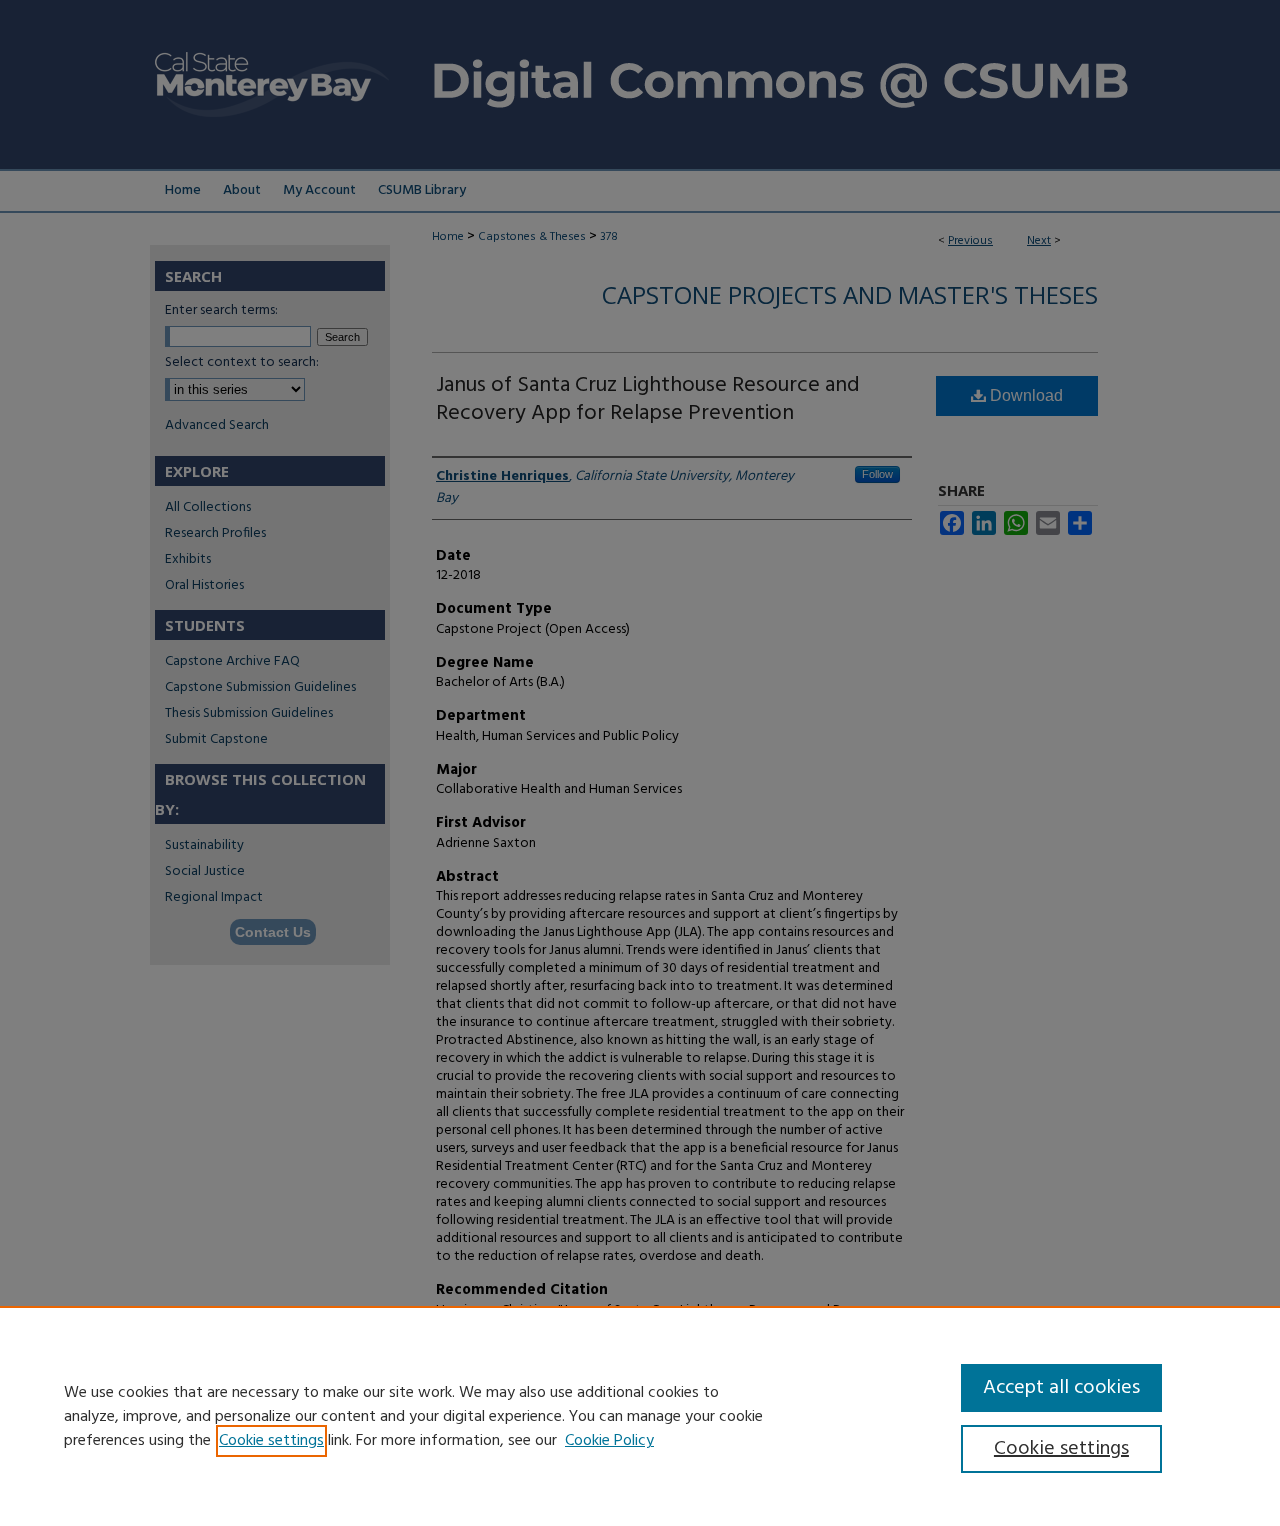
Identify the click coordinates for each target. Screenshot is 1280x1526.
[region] (640, 1416)
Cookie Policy (609, 1441)
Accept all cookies (1061, 1388)
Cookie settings (271, 1441)
